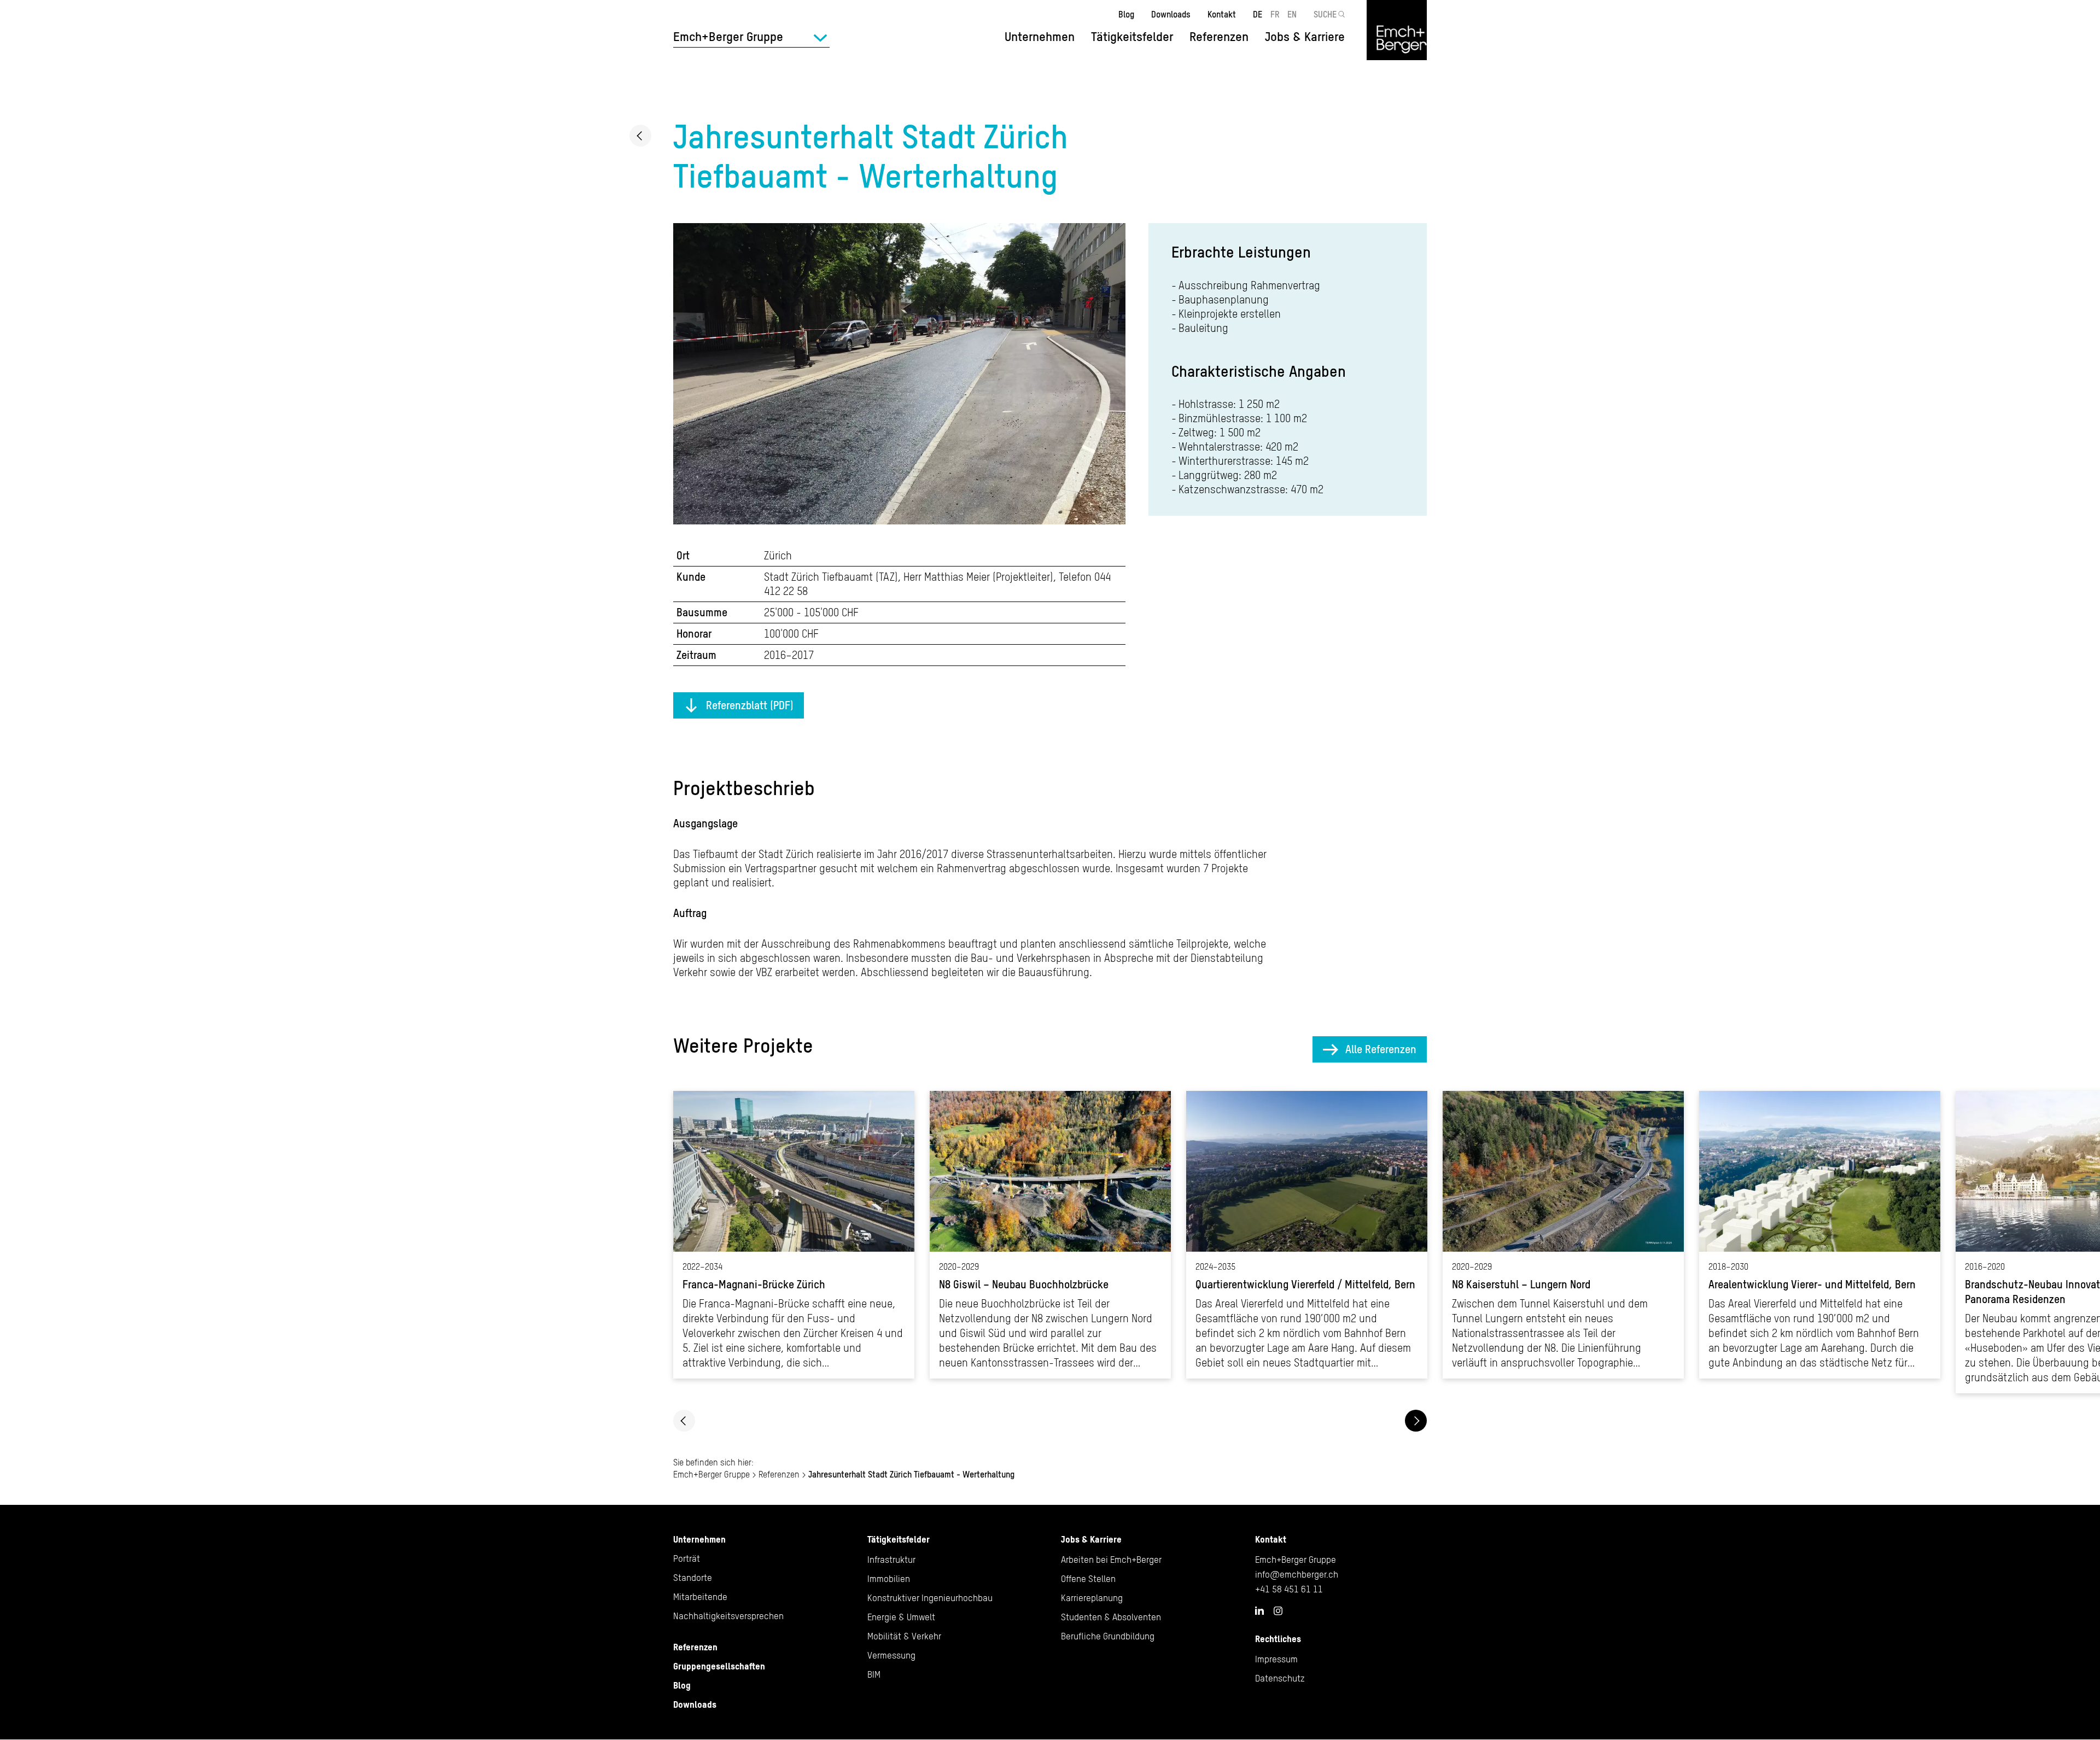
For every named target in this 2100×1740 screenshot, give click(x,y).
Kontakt (1222, 14)
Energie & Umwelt (901, 1617)
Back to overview (640, 136)
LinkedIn (1259, 1610)
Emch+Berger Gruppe (711, 1474)
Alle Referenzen (1381, 1049)
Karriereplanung (1092, 1598)
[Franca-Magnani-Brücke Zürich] (794, 1235)
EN (1292, 14)
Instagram (1278, 1611)
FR (1275, 14)
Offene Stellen (1088, 1579)
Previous (684, 1421)
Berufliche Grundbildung (1108, 1636)
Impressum (1276, 1659)
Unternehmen (699, 1539)
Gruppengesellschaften (719, 1666)
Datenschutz (1280, 1678)
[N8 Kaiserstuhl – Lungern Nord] (1563, 1235)
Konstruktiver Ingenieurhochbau (930, 1598)
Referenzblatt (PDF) (750, 705)
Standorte (693, 1578)
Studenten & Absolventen (1111, 1617)
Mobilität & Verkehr (904, 1636)
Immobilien (889, 1579)
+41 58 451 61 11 (1289, 1589)
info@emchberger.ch (1297, 1574)
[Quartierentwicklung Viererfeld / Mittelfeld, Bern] (1307, 1235)
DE (1258, 14)
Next (1416, 1421)
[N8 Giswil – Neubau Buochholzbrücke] (1050, 1235)
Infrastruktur (891, 1560)
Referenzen (1219, 37)
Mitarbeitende (700, 1597)
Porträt (687, 1558)
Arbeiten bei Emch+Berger (1111, 1560)
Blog (1126, 14)
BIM (874, 1674)
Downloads (1171, 14)
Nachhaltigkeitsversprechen (728, 1616)
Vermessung (891, 1655)
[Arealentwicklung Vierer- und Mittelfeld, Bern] (1820, 1235)
